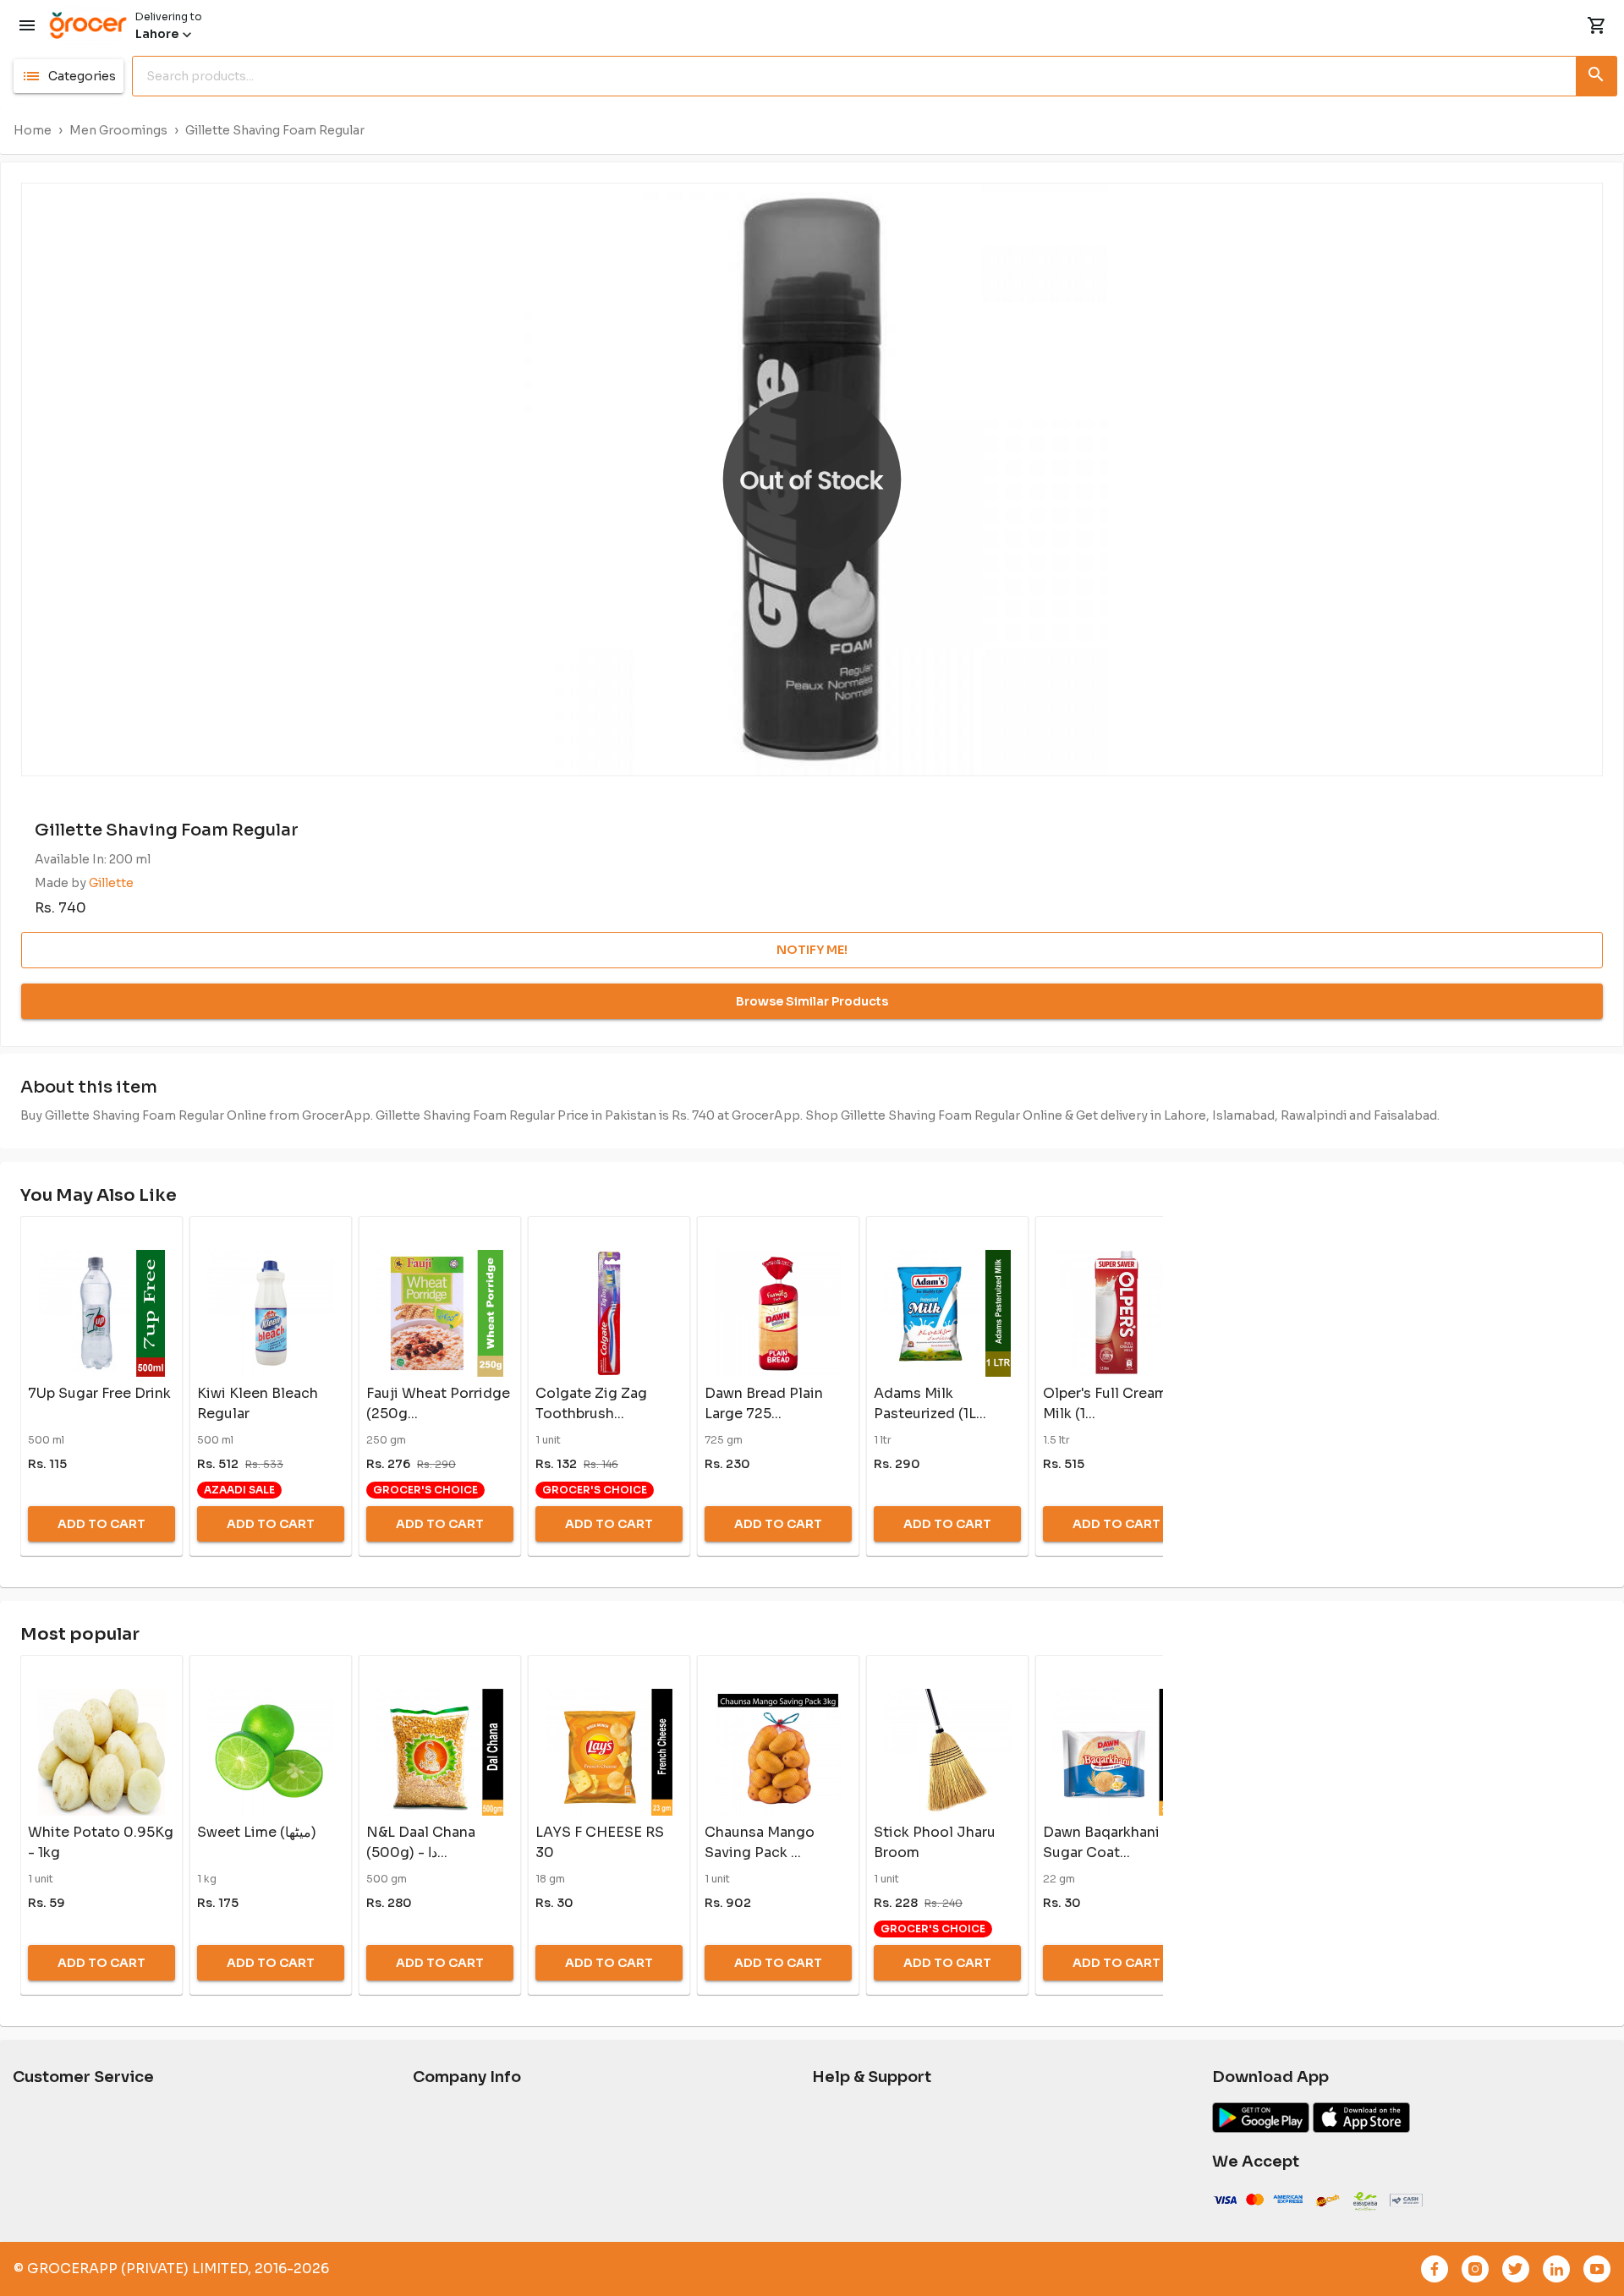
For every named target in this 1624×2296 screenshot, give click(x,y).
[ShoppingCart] (1597, 25)
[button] (69, 76)
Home (33, 130)
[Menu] (27, 25)
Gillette (111, 883)
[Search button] (1597, 73)
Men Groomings (118, 130)
